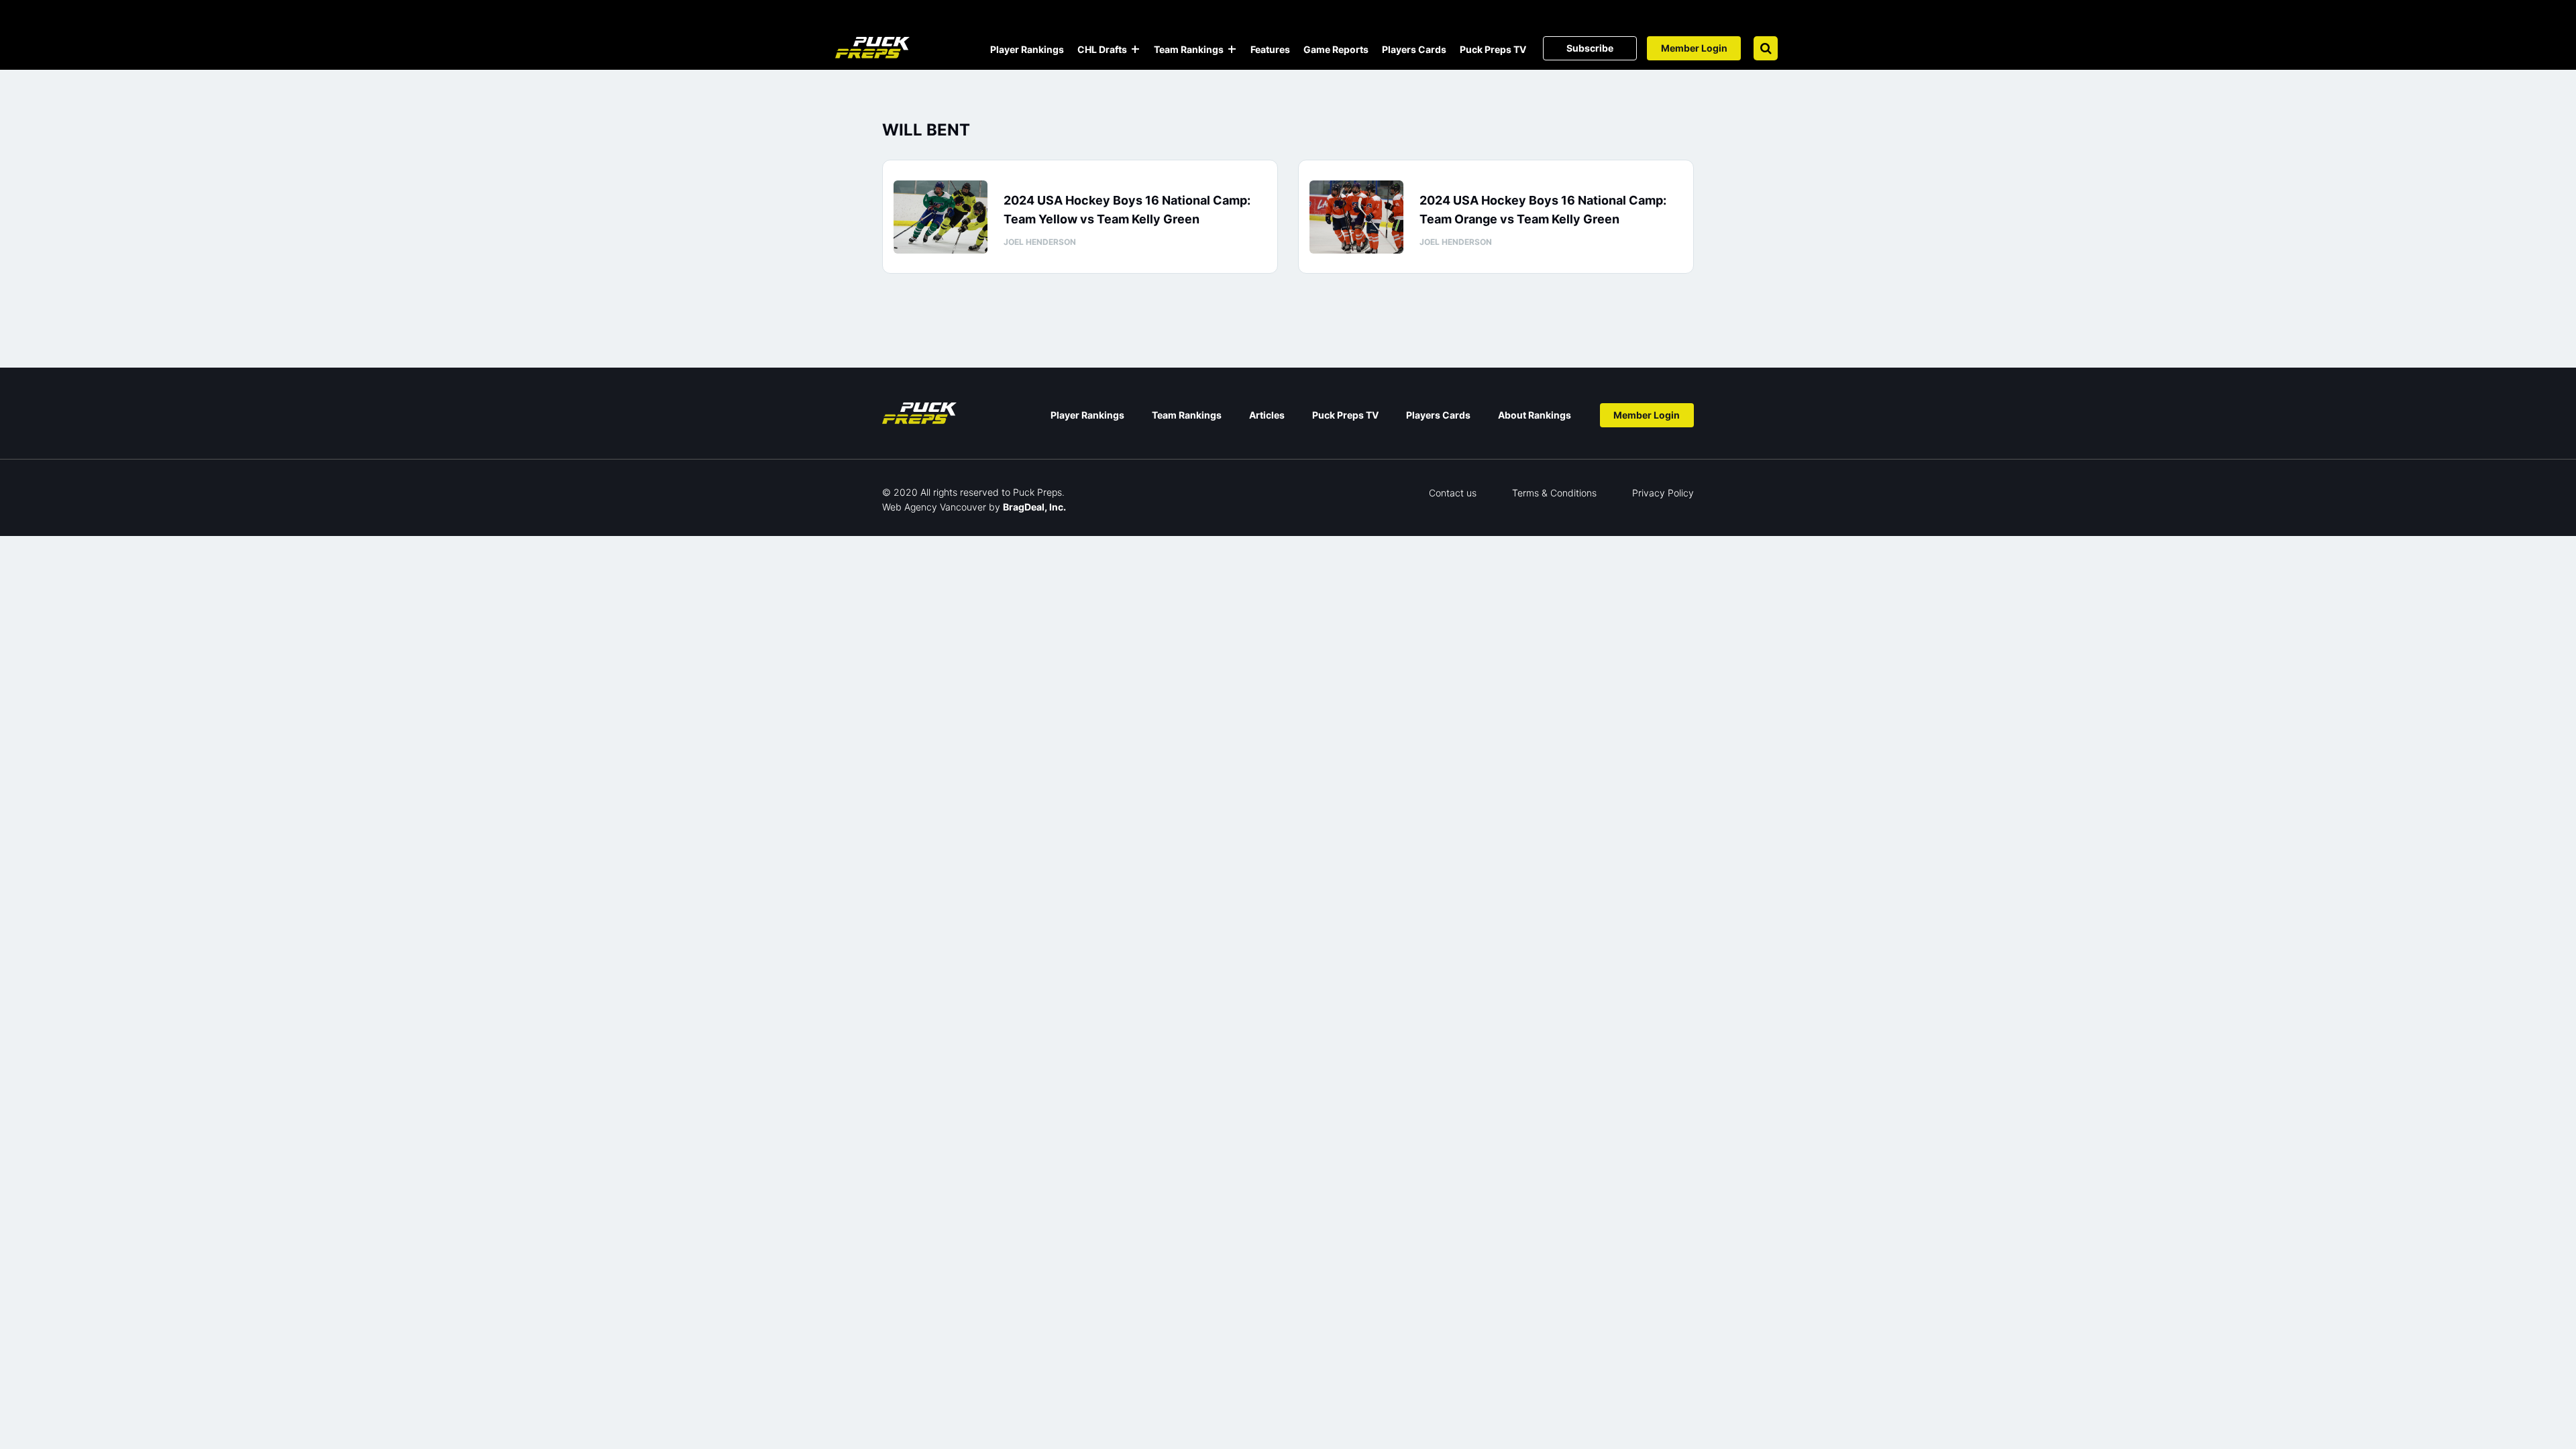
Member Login (1694, 48)
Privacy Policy (1663, 493)
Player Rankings (1027, 49)
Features (1270, 49)
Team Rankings (1189, 49)
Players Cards (1414, 49)
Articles (1267, 415)
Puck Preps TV (1493, 49)
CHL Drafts (1102, 49)
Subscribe (1590, 48)
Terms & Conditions (1554, 493)
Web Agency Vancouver (934, 507)
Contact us (1453, 493)
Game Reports (1336, 49)
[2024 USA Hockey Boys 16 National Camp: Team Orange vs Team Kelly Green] (1356, 217)
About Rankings (1535, 415)
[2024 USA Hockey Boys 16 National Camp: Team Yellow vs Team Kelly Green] (941, 217)
